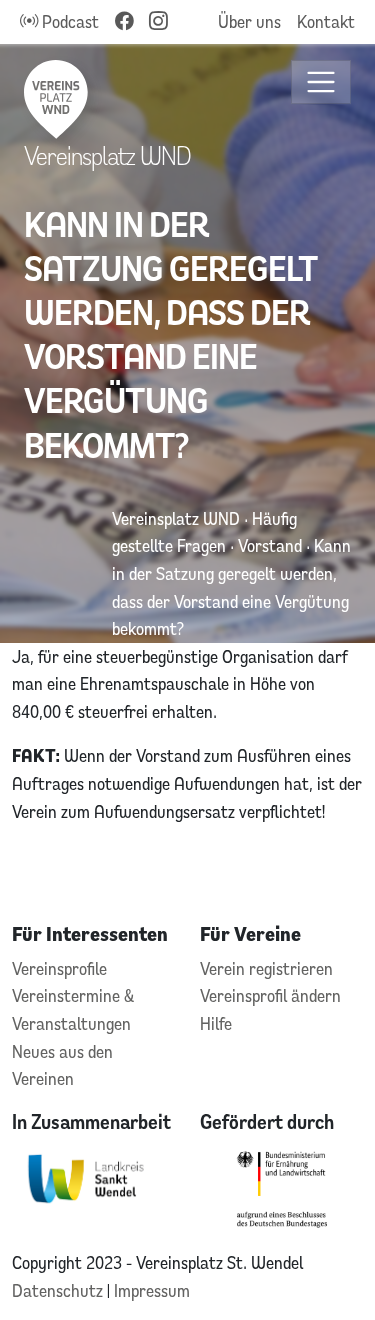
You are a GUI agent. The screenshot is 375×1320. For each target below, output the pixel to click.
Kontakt (326, 21)
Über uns (249, 21)
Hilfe (216, 1023)
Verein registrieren (266, 968)
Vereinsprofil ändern (270, 995)
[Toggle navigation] (321, 82)
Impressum (152, 1290)
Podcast (68, 21)
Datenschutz (59, 1290)
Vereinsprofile (59, 968)
